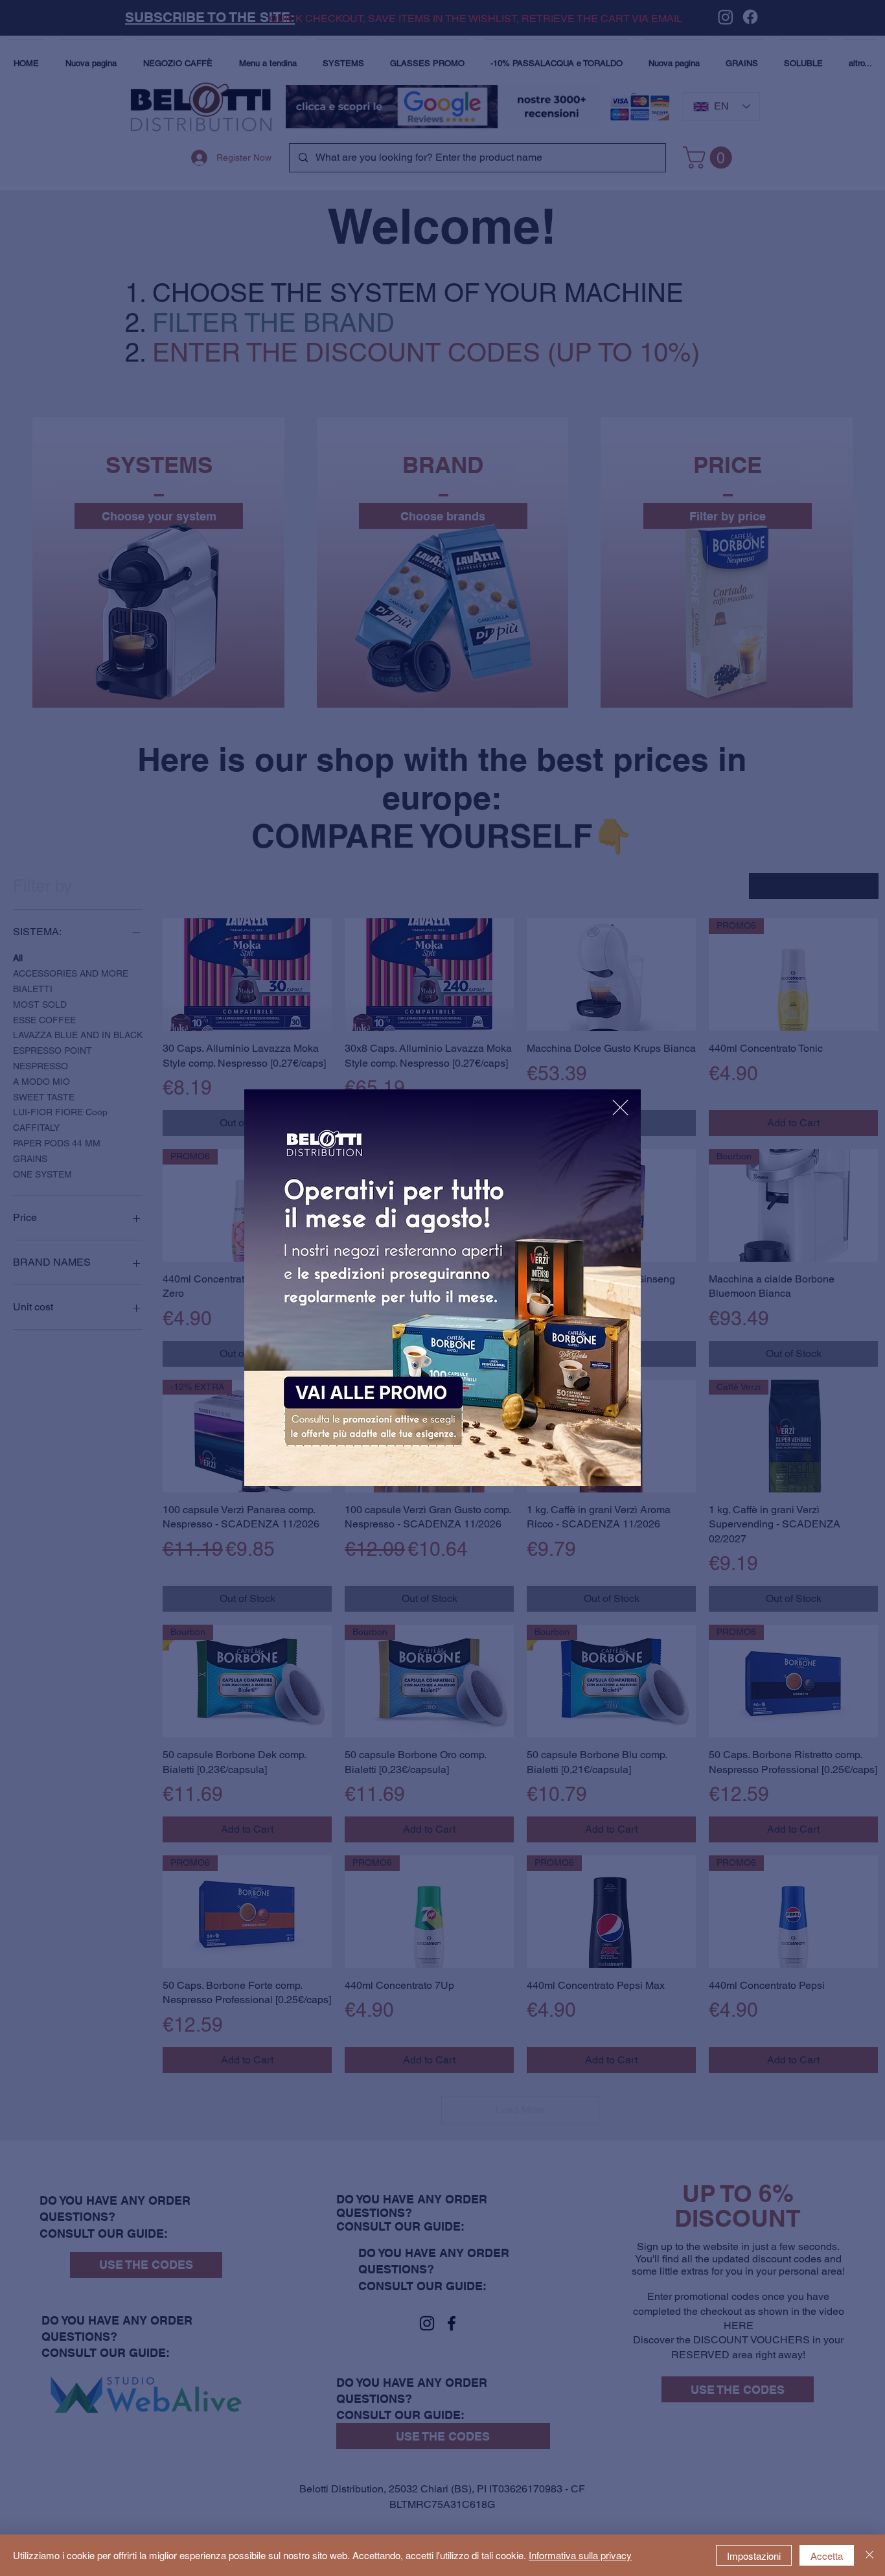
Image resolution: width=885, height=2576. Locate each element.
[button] (620, 1108)
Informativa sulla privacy (580, 2555)
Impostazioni (754, 2556)
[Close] (869, 2555)
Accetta (827, 2556)
